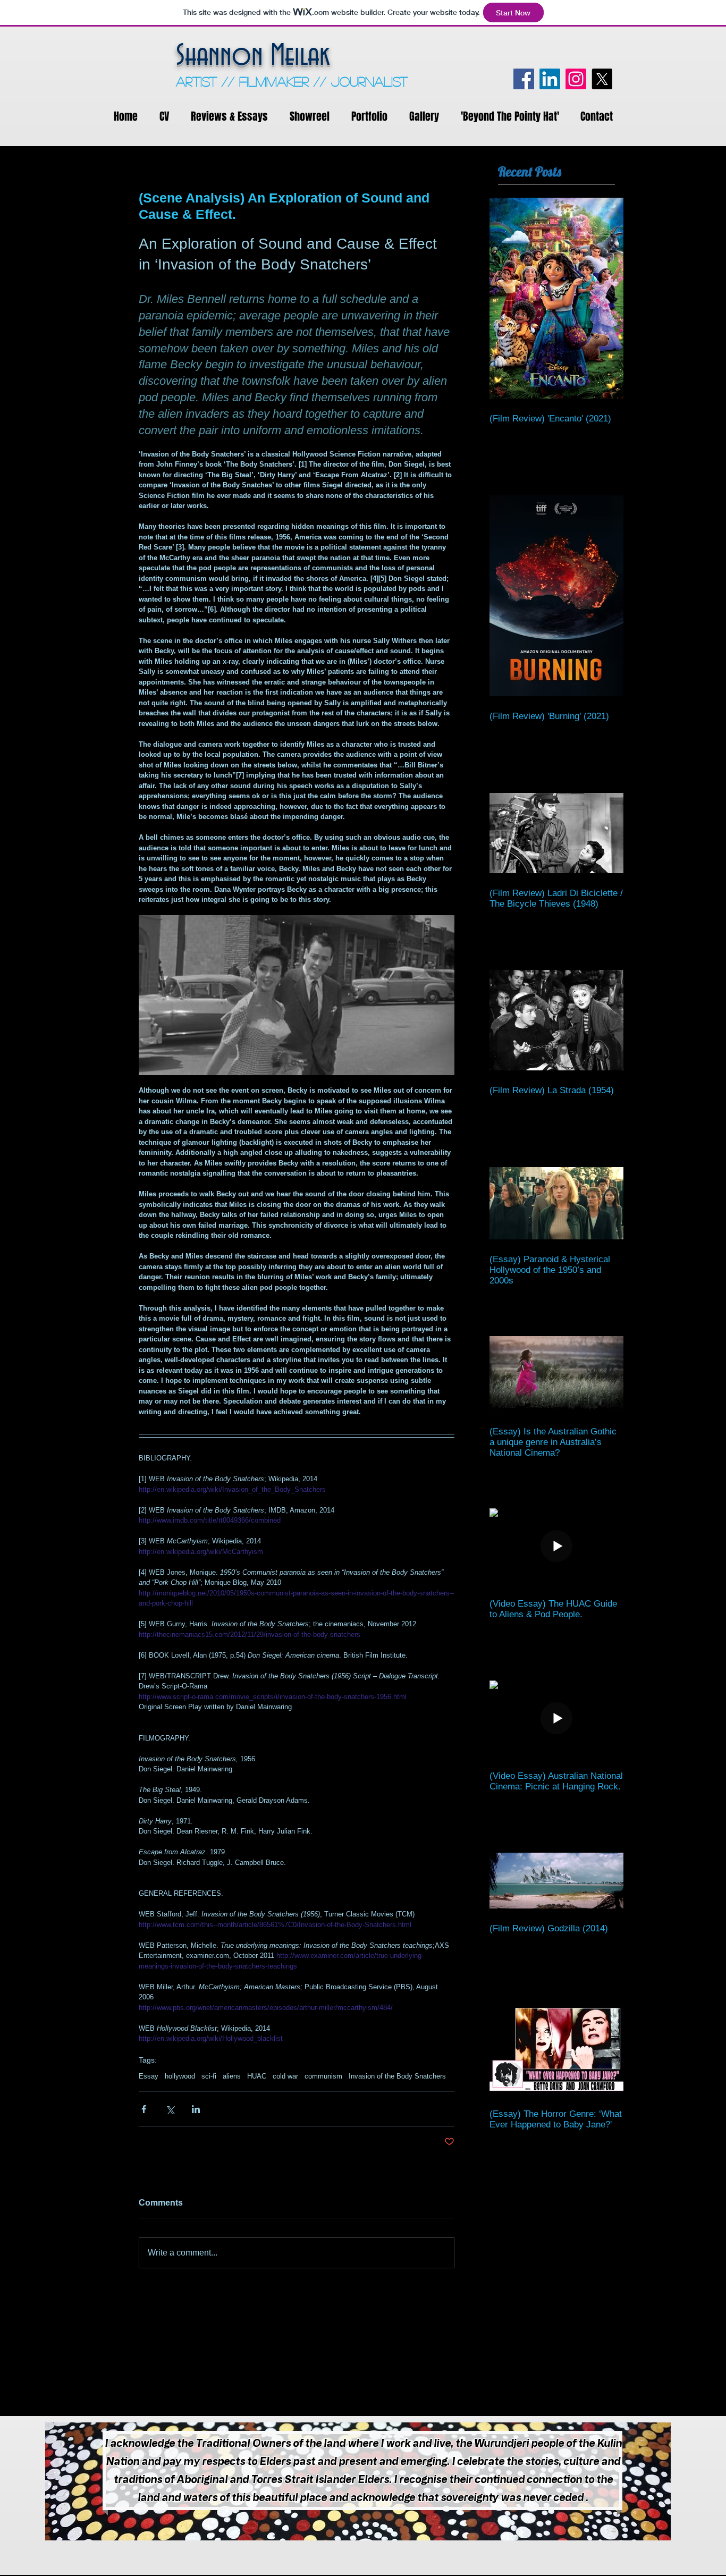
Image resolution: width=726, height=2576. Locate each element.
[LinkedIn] (550, 79)
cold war (285, 2076)
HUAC (257, 2076)
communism (323, 2076)
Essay (149, 2076)
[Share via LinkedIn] (196, 2109)
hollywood (180, 2076)
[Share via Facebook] (144, 2109)
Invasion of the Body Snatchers (397, 2076)
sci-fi (209, 2076)
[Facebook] (524, 79)
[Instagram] (576, 79)
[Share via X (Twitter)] (170, 2109)
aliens (232, 2076)
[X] (602, 79)
